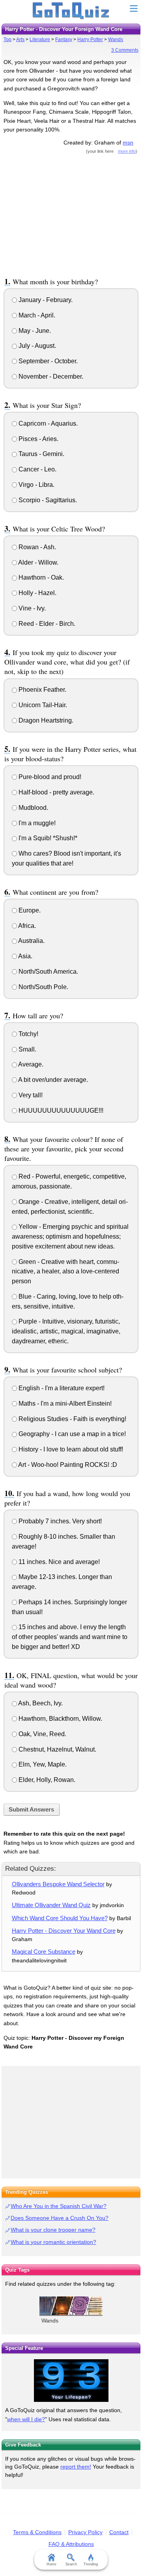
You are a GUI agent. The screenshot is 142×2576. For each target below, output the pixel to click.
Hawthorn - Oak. (40, 577)
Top (7, 39)
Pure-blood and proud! (49, 777)
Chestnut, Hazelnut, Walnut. (57, 1749)
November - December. (50, 376)
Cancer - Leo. (37, 469)
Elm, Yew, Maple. (42, 1764)
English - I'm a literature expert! (61, 1388)
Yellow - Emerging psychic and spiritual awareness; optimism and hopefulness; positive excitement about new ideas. (70, 1236)
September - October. (47, 361)
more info (127, 151)
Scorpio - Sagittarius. (47, 500)
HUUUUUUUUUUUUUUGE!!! (60, 1111)
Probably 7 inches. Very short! (59, 1521)
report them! (76, 2467)
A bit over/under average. (52, 1080)
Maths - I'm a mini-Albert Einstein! (64, 1403)
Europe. (29, 910)
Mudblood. (33, 808)
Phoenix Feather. (42, 690)
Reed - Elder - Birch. (46, 624)
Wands (116, 39)
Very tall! (30, 1095)
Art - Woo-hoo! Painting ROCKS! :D (67, 1465)
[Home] (71, 11)
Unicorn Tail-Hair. (42, 705)
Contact (119, 2532)
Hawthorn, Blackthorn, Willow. (60, 1719)
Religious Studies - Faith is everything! (72, 1419)
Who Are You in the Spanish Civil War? (59, 2206)
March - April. (36, 315)
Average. (30, 1064)
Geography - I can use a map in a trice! (71, 1434)
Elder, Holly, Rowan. (46, 1780)
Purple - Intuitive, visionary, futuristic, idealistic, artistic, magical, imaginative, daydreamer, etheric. (66, 1331)
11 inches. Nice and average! (58, 1562)
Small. (27, 1049)
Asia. (25, 956)
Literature (40, 39)
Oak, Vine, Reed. (42, 1734)
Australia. (31, 941)
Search (71, 2564)
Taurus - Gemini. (41, 454)
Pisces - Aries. (38, 439)
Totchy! (28, 1034)
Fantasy (64, 39)
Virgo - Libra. (36, 485)
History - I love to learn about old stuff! (70, 1449)
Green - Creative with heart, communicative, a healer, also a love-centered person (65, 1272)
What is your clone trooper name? (53, 2230)
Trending (91, 2564)
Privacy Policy (85, 2532)
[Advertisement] (71, 214)
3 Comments (125, 50)
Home (51, 2564)
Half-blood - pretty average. (56, 792)
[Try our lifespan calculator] (71, 2381)
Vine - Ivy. (31, 608)
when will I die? (26, 2419)
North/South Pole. (43, 987)
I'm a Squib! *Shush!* (47, 838)
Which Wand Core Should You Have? (60, 1918)
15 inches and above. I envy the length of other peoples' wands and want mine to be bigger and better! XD (70, 1637)
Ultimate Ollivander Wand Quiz (51, 1905)
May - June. (34, 331)
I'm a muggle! (36, 823)
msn (128, 143)
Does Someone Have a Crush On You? (60, 2218)
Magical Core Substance (44, 1952)
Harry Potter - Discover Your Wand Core (64, 1931)
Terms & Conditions (37, 2532)
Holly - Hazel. (37, 593)
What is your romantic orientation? (53, 2242)
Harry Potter (90, 39)
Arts (20, 39)
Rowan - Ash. (36, 547)
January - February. (45, 300)
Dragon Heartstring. (45, 720)
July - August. (36, 346)
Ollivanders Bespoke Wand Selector (58, 1884)
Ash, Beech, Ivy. (40, 1703)
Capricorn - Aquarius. (47, 423)
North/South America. (48, 972)
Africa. (26, 926)
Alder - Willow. (38, 562)
